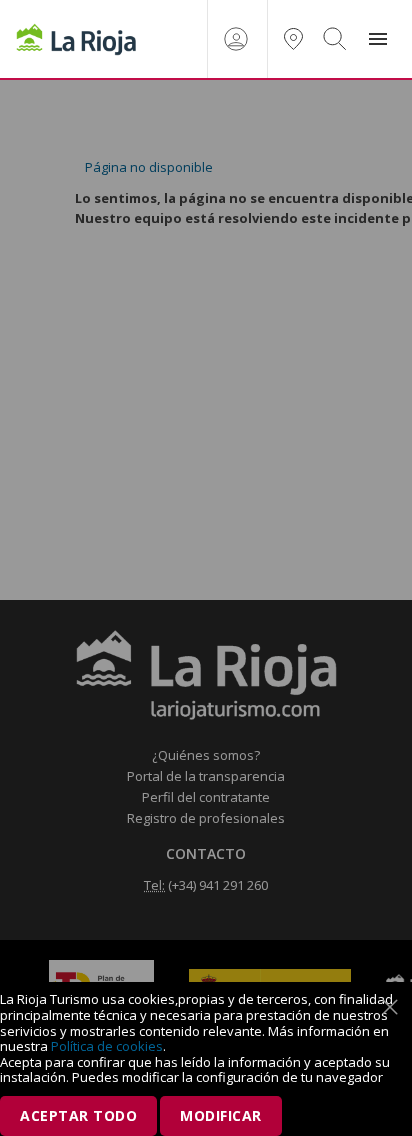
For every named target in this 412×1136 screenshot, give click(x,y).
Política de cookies (107, 1046)
